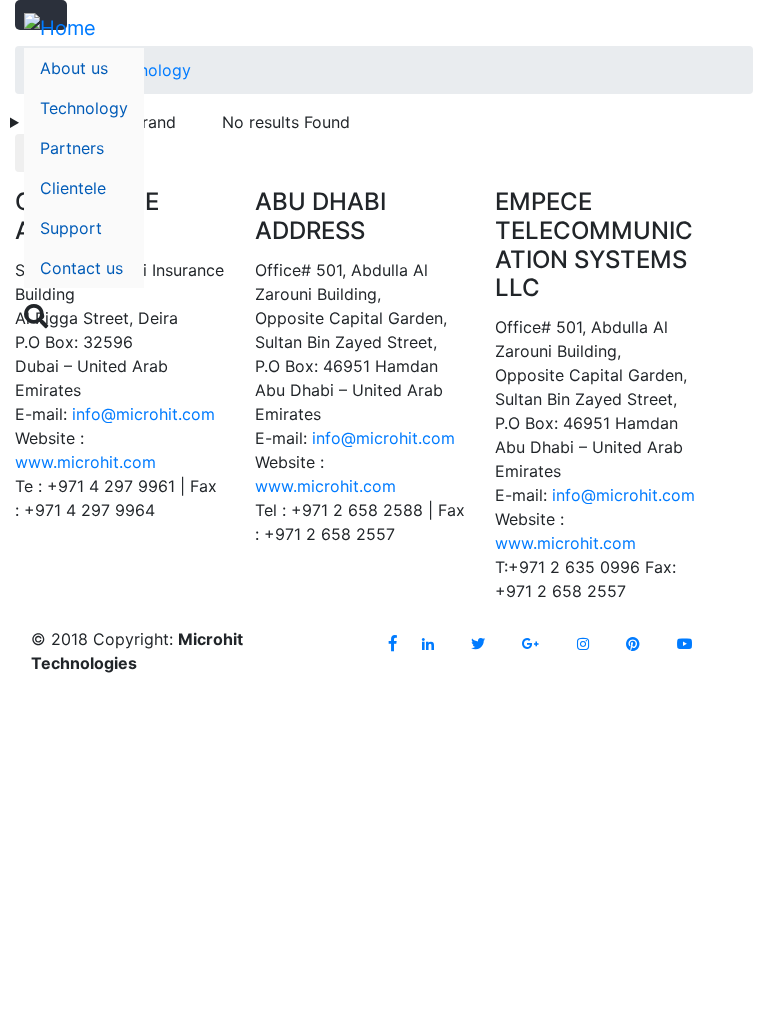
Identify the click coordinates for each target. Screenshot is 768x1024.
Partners (72, 148)
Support (71, 228)
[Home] (60, 28)
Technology (84, 108)
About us (74, 68)
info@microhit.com (143, 414)
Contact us (81, 268)
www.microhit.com (85, 462)
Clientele (73, 188)
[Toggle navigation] (731, 326)
